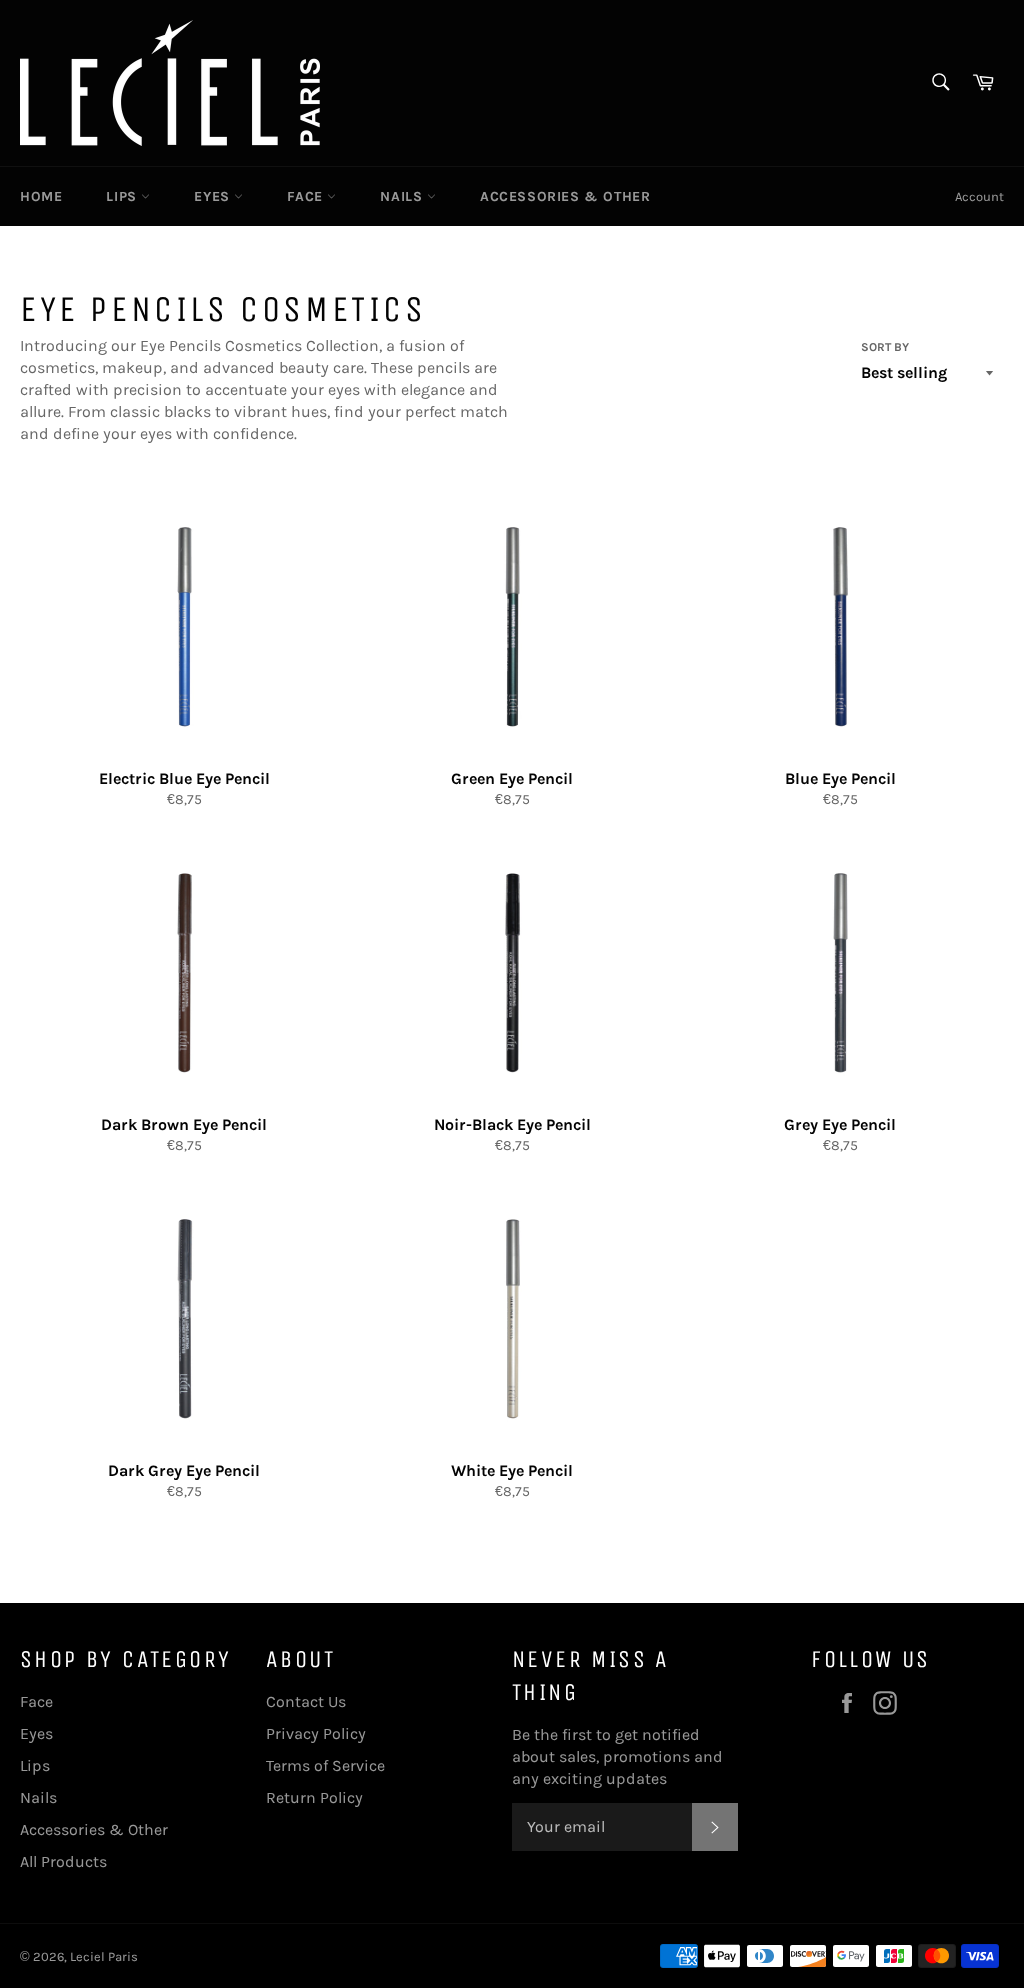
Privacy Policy (316, 1733)
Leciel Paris (104, 1956)
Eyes (214, 196)
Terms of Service (325, 1765)
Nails (403, 196)
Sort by (885, 347)
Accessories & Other (565, 196)
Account (979, 196)
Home (41, 196)
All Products (63, 1861)
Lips (123, 196)
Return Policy (314, 1797)
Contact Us (306, 1701)
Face (307, 196)
